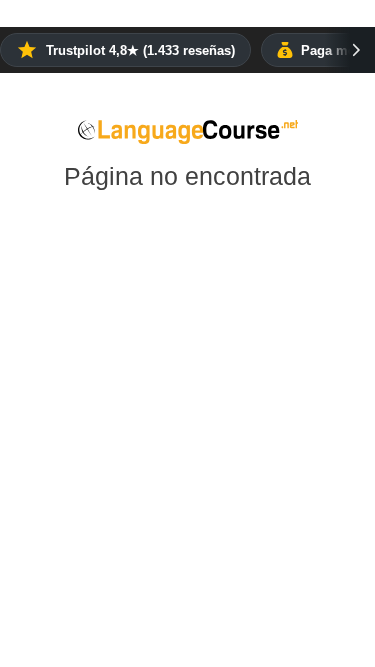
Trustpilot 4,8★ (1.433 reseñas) (140, 50)
